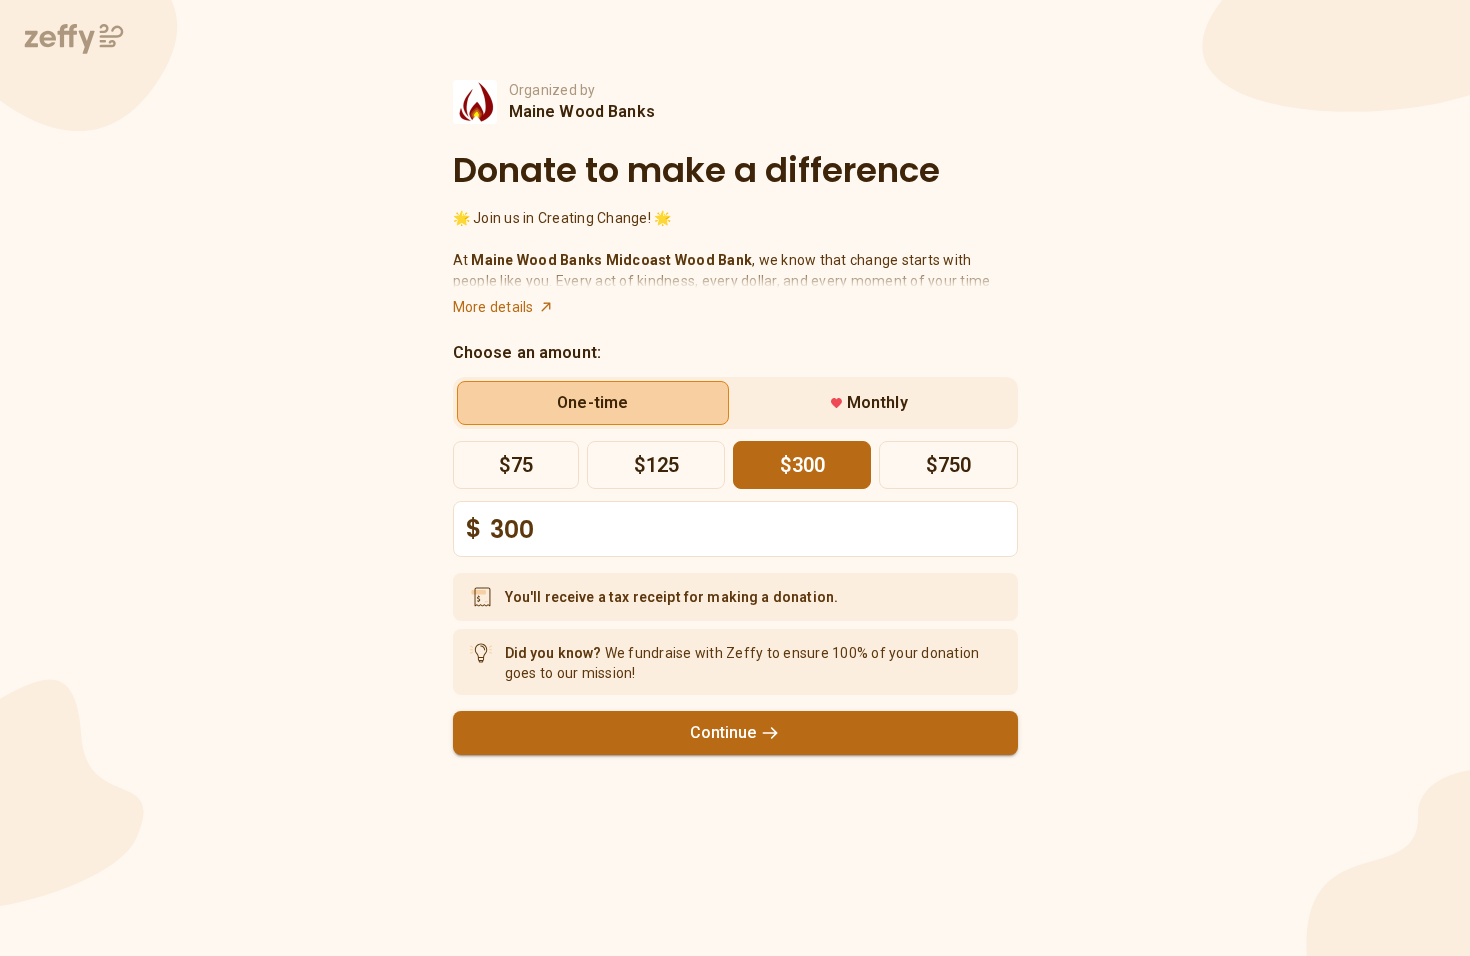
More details (493, 307)
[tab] (593, 403)
